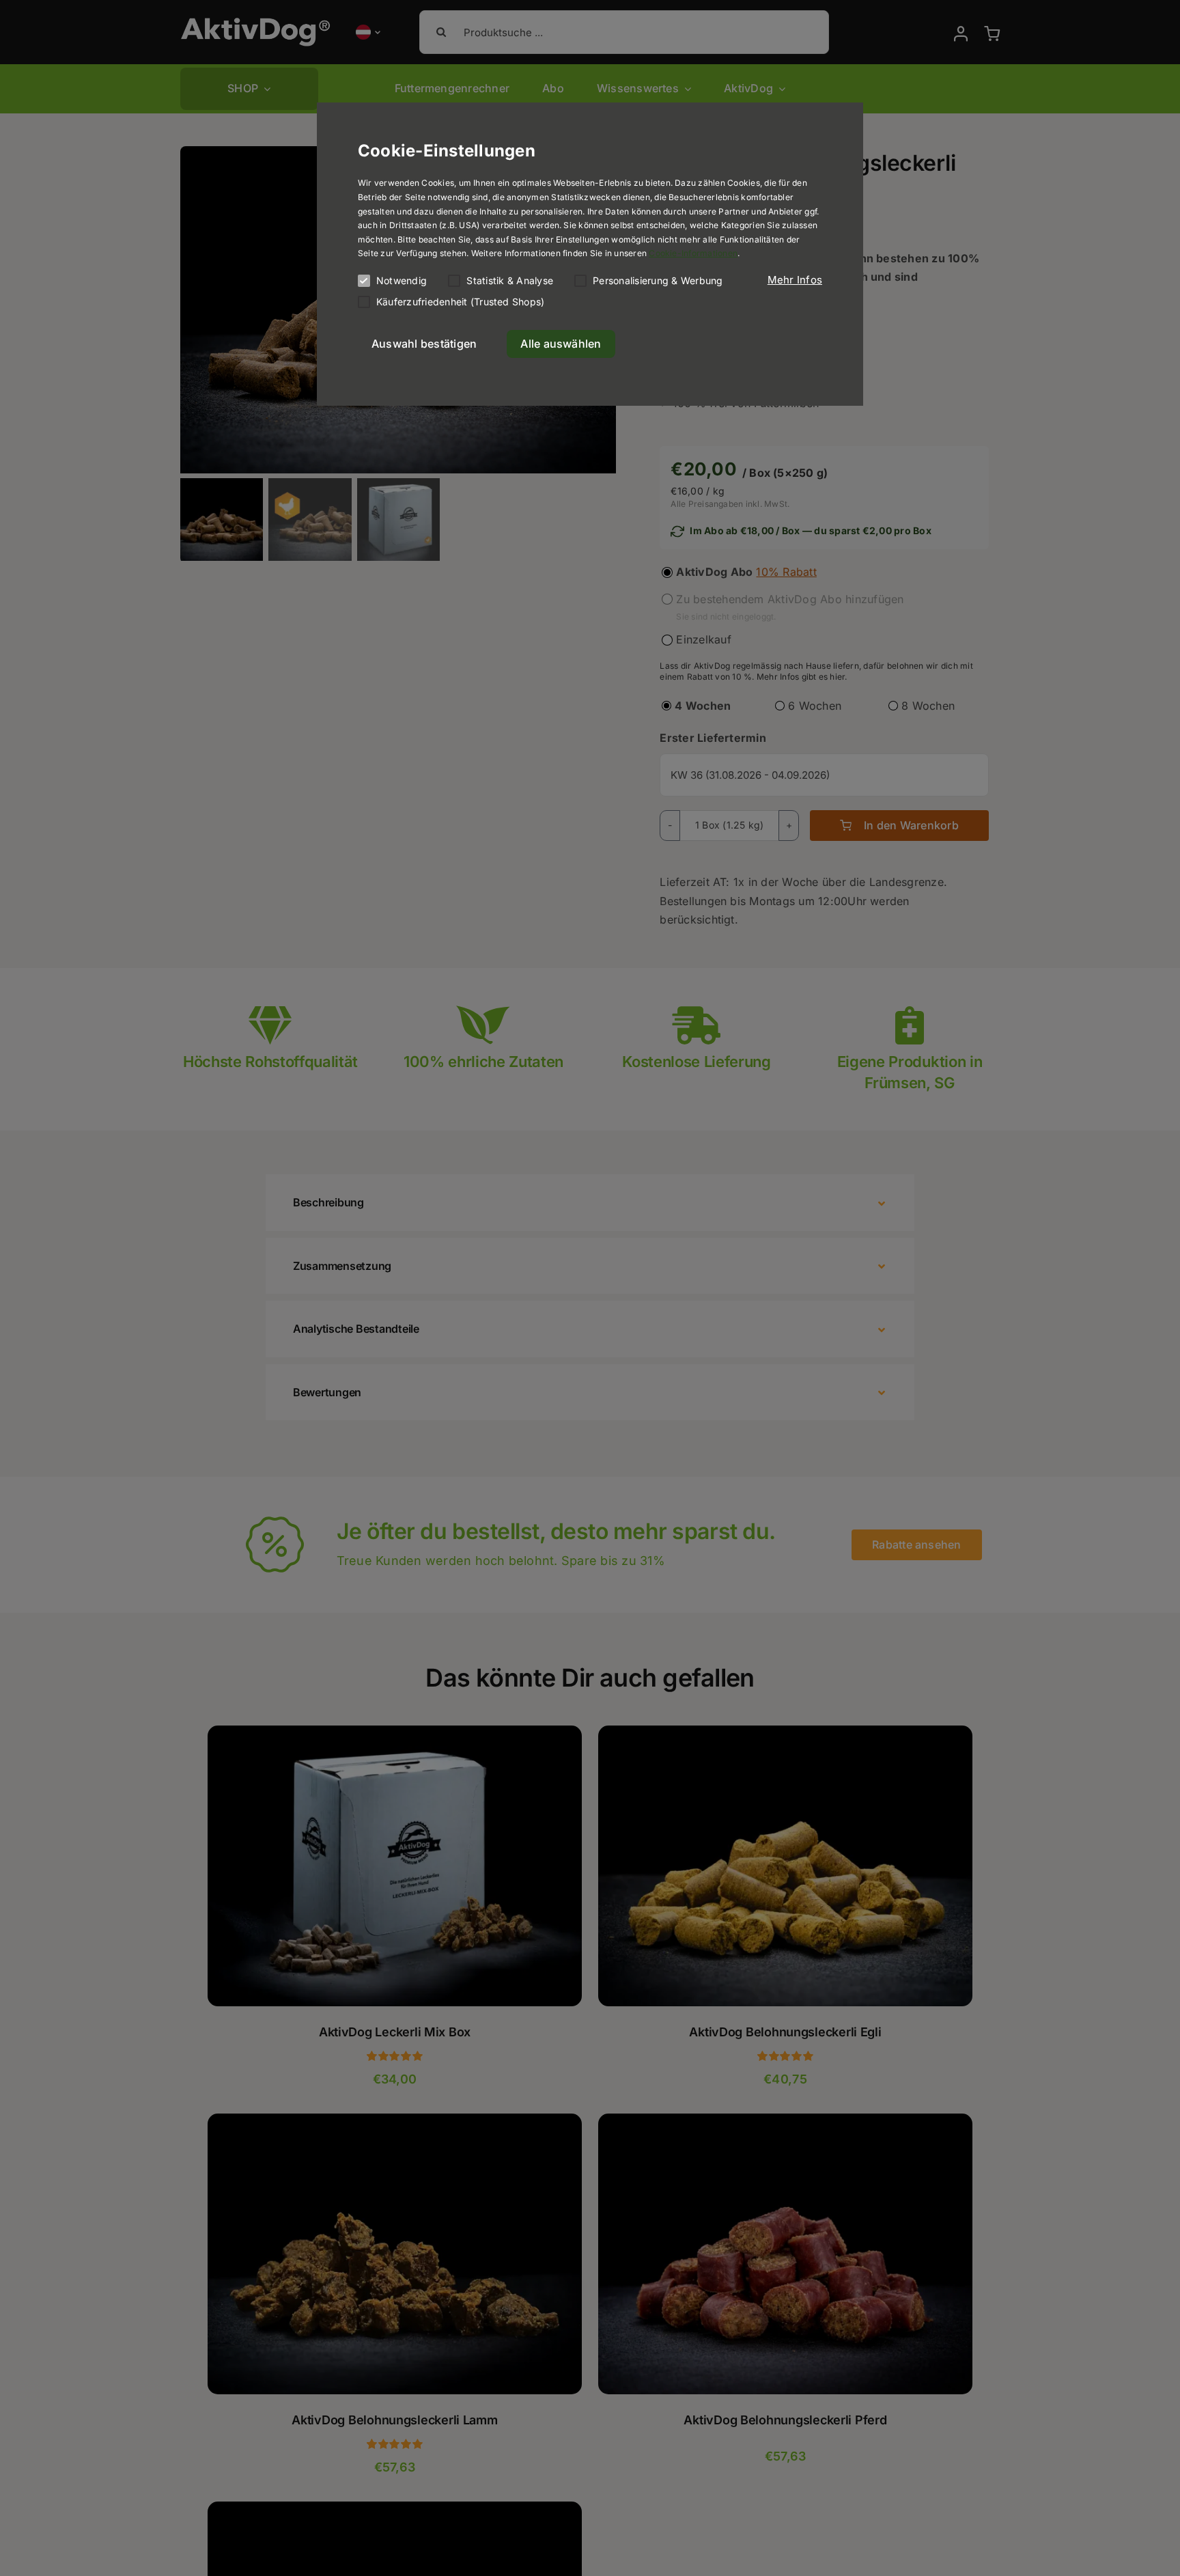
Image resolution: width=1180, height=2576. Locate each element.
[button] (795, 280)
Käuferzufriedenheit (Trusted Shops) (460, 302)
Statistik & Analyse (510, 280)
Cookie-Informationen (693, 253)
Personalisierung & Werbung (658, 280)
